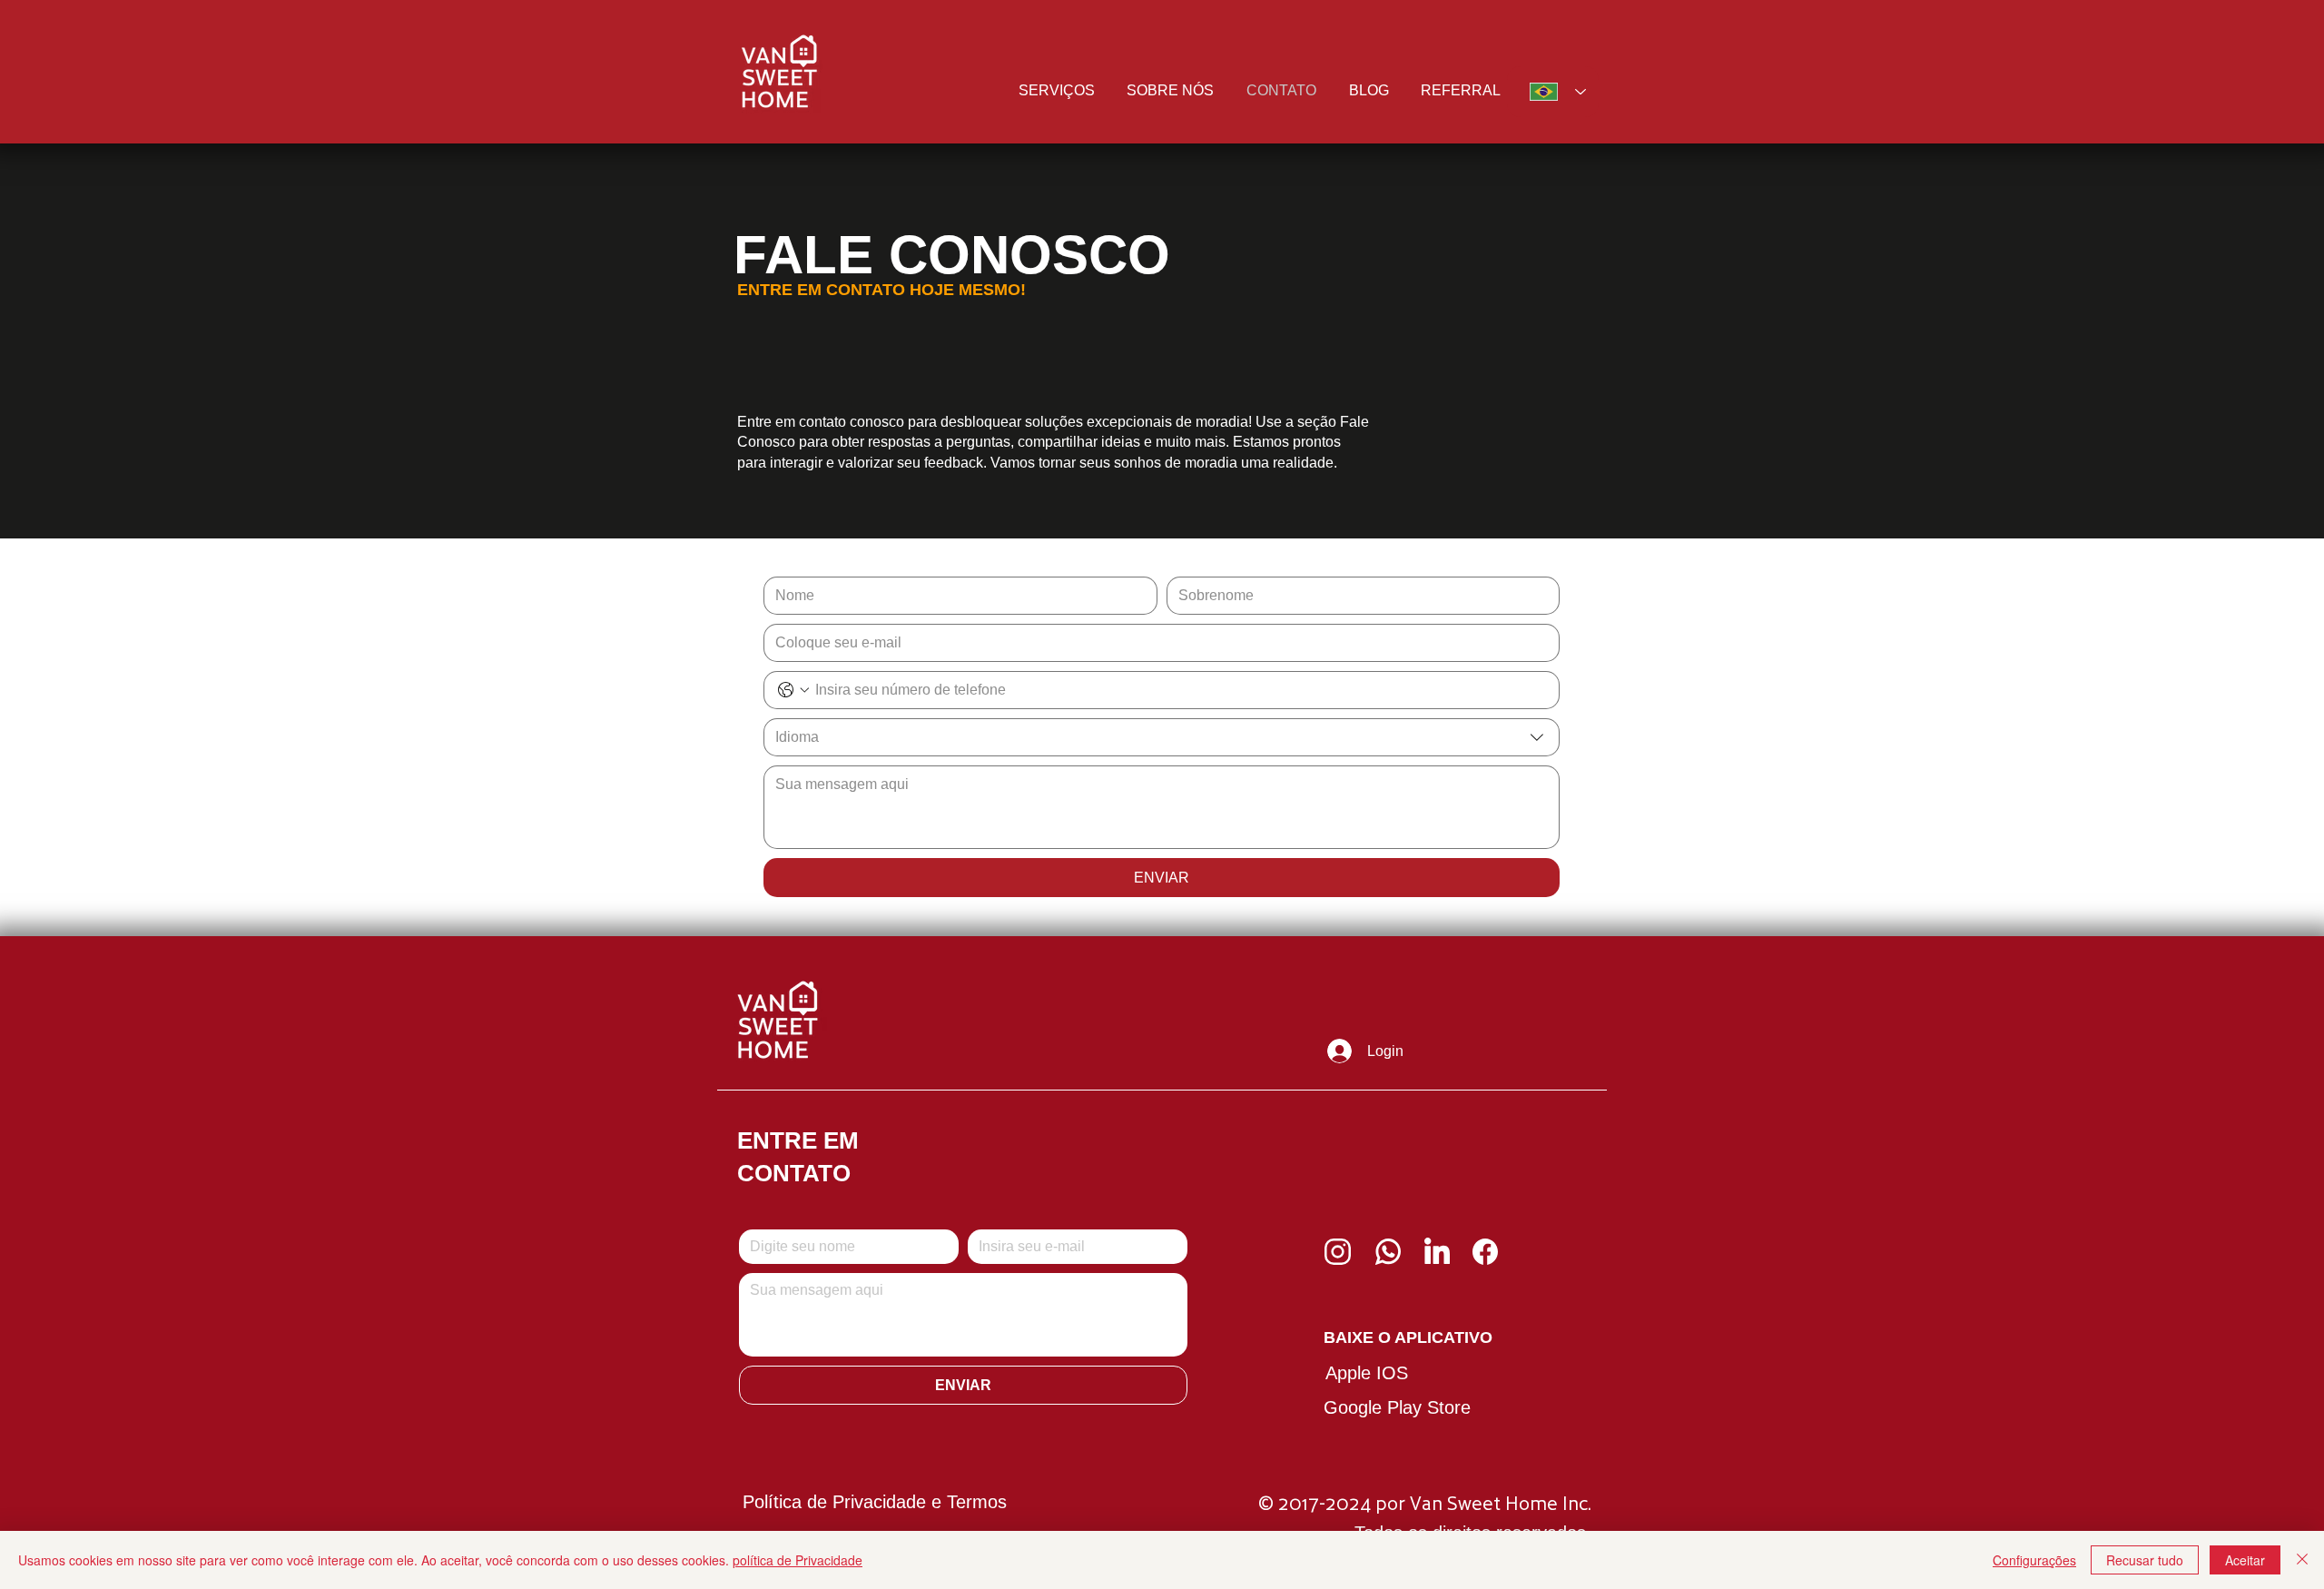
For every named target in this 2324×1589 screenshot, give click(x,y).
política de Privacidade (798, 1560)
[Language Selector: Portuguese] (1553, 92)
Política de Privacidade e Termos (875, 1502)
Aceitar (2245, 1560)
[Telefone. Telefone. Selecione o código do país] (793, 690)
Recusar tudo (2145, 1560)
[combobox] (1162, 737)
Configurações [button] (2034, 1560)
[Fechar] (2302, 1560)
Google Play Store (1397, 1407)
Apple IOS (1367, 1373)
